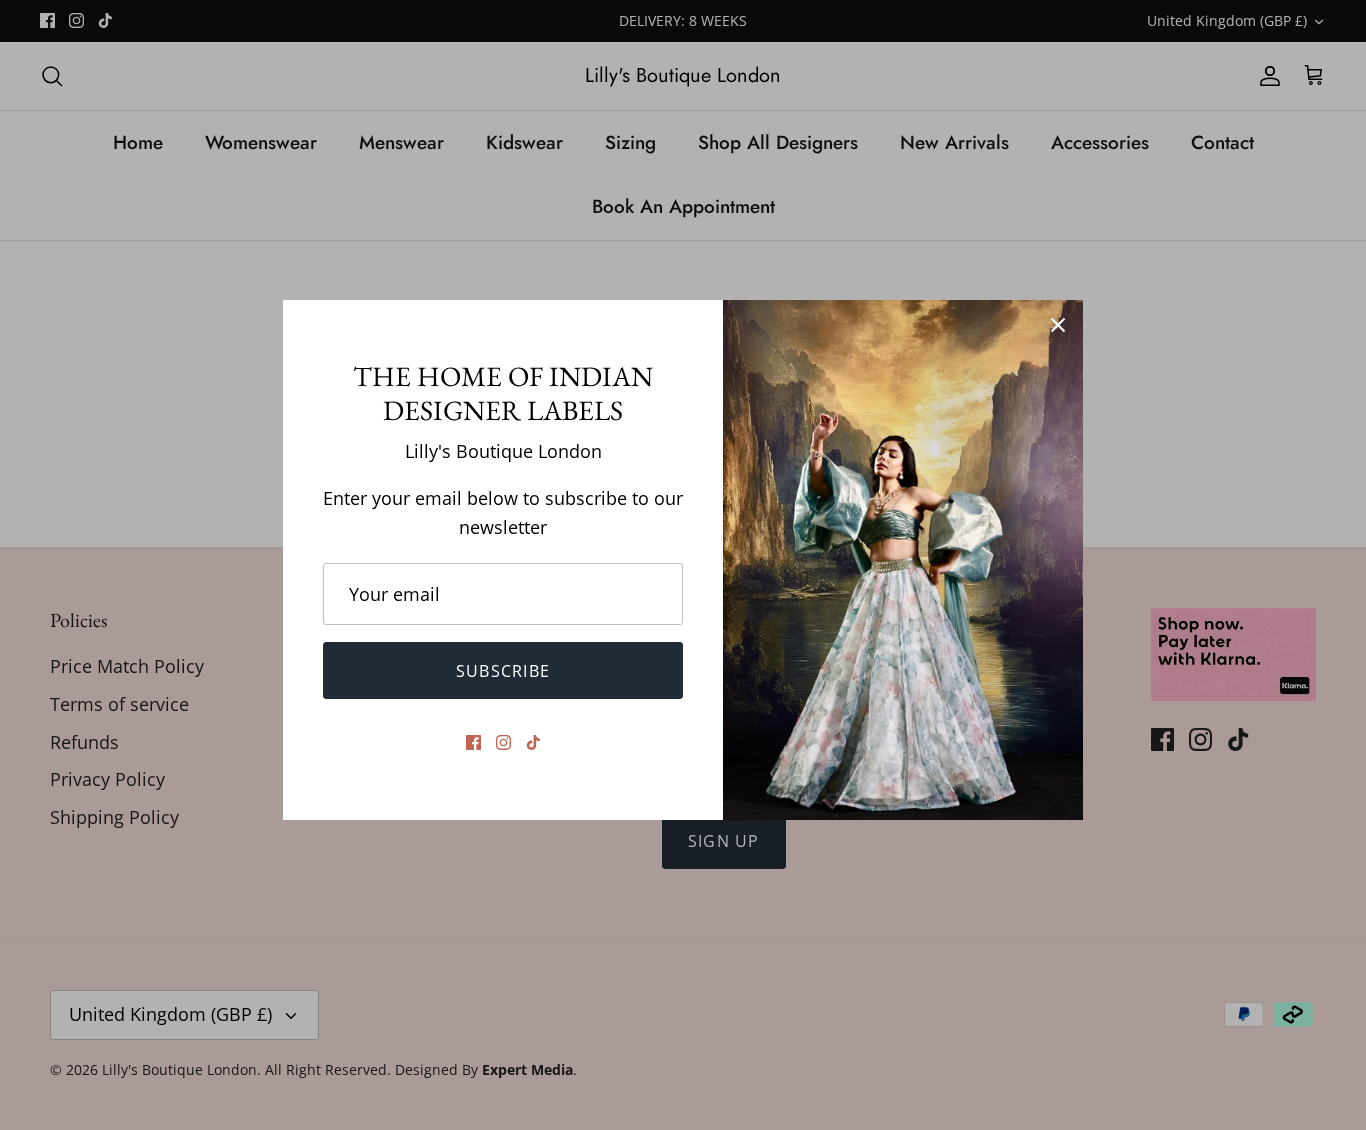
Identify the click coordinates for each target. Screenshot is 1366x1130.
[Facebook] (473, 742)
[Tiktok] (533, 742)
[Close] (1058, 325)
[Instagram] (503, 742)
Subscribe (503, 671)
